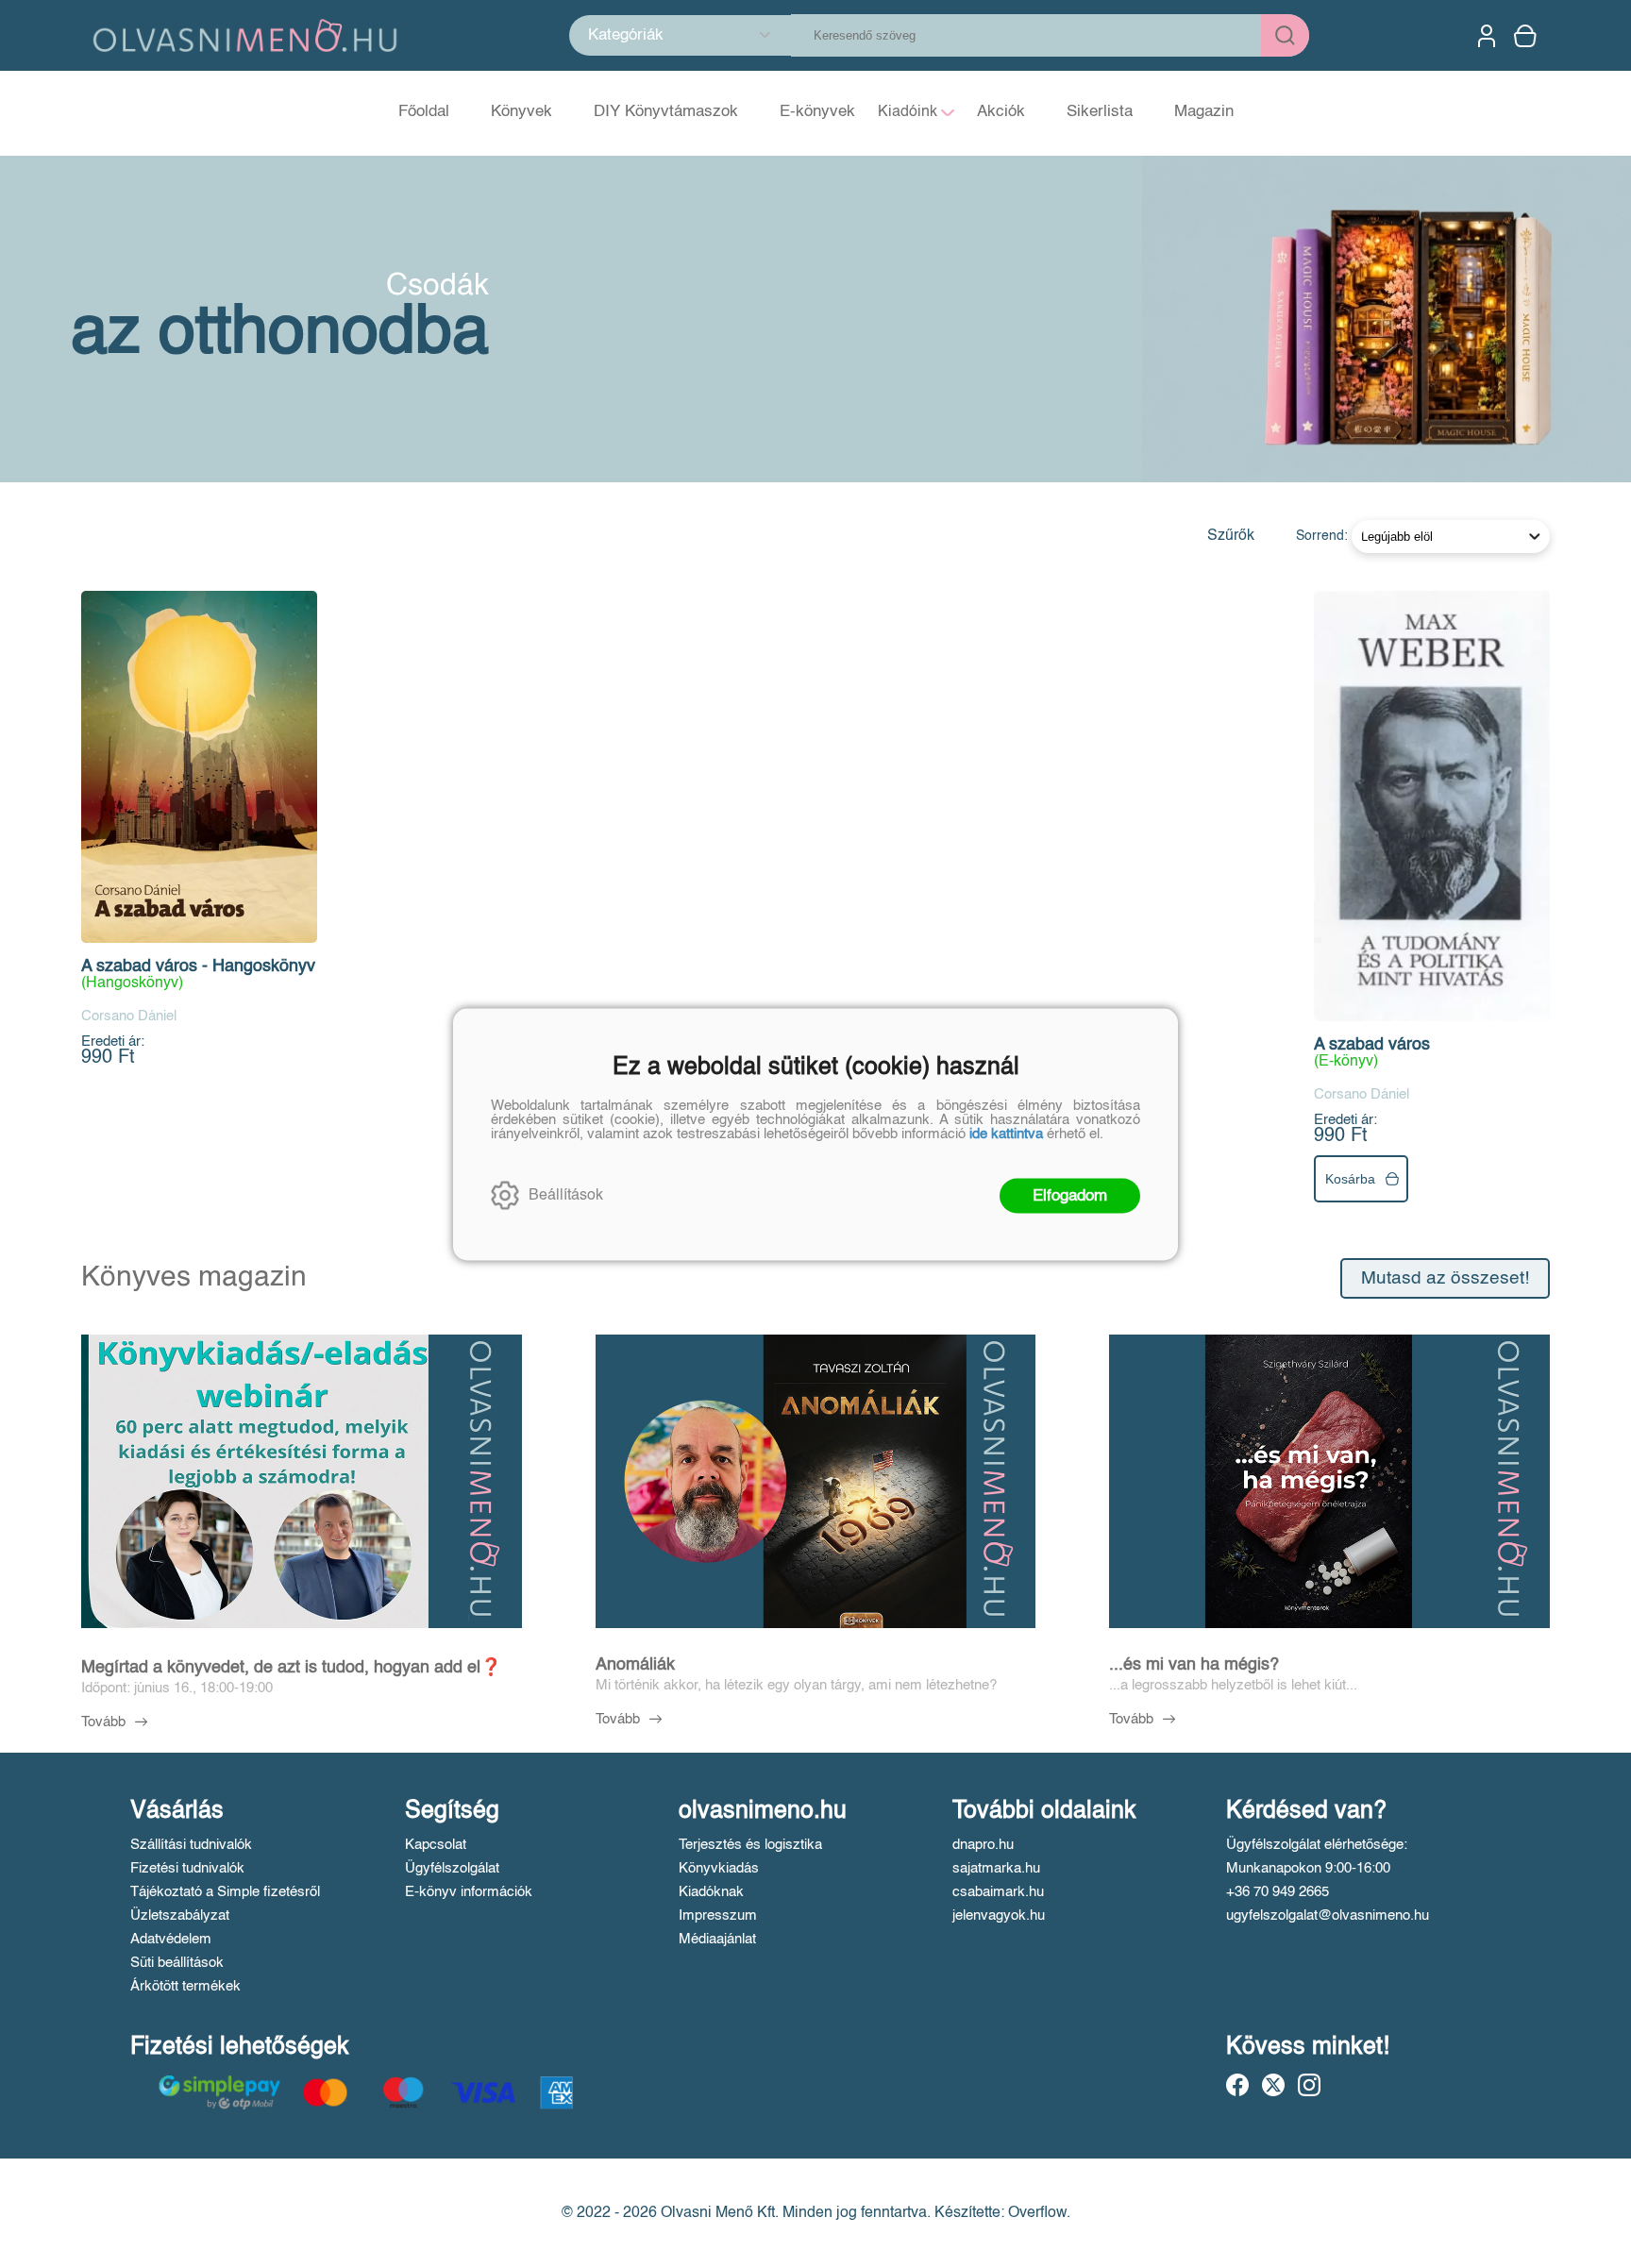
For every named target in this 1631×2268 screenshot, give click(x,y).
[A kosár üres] (1527, 36)
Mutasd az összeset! (1445, 1278)
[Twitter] (1273, 2085)
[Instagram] (1309, 2085)
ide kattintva (1006, 1133)
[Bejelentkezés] (1487, 36)
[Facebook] (1237, 2085)
